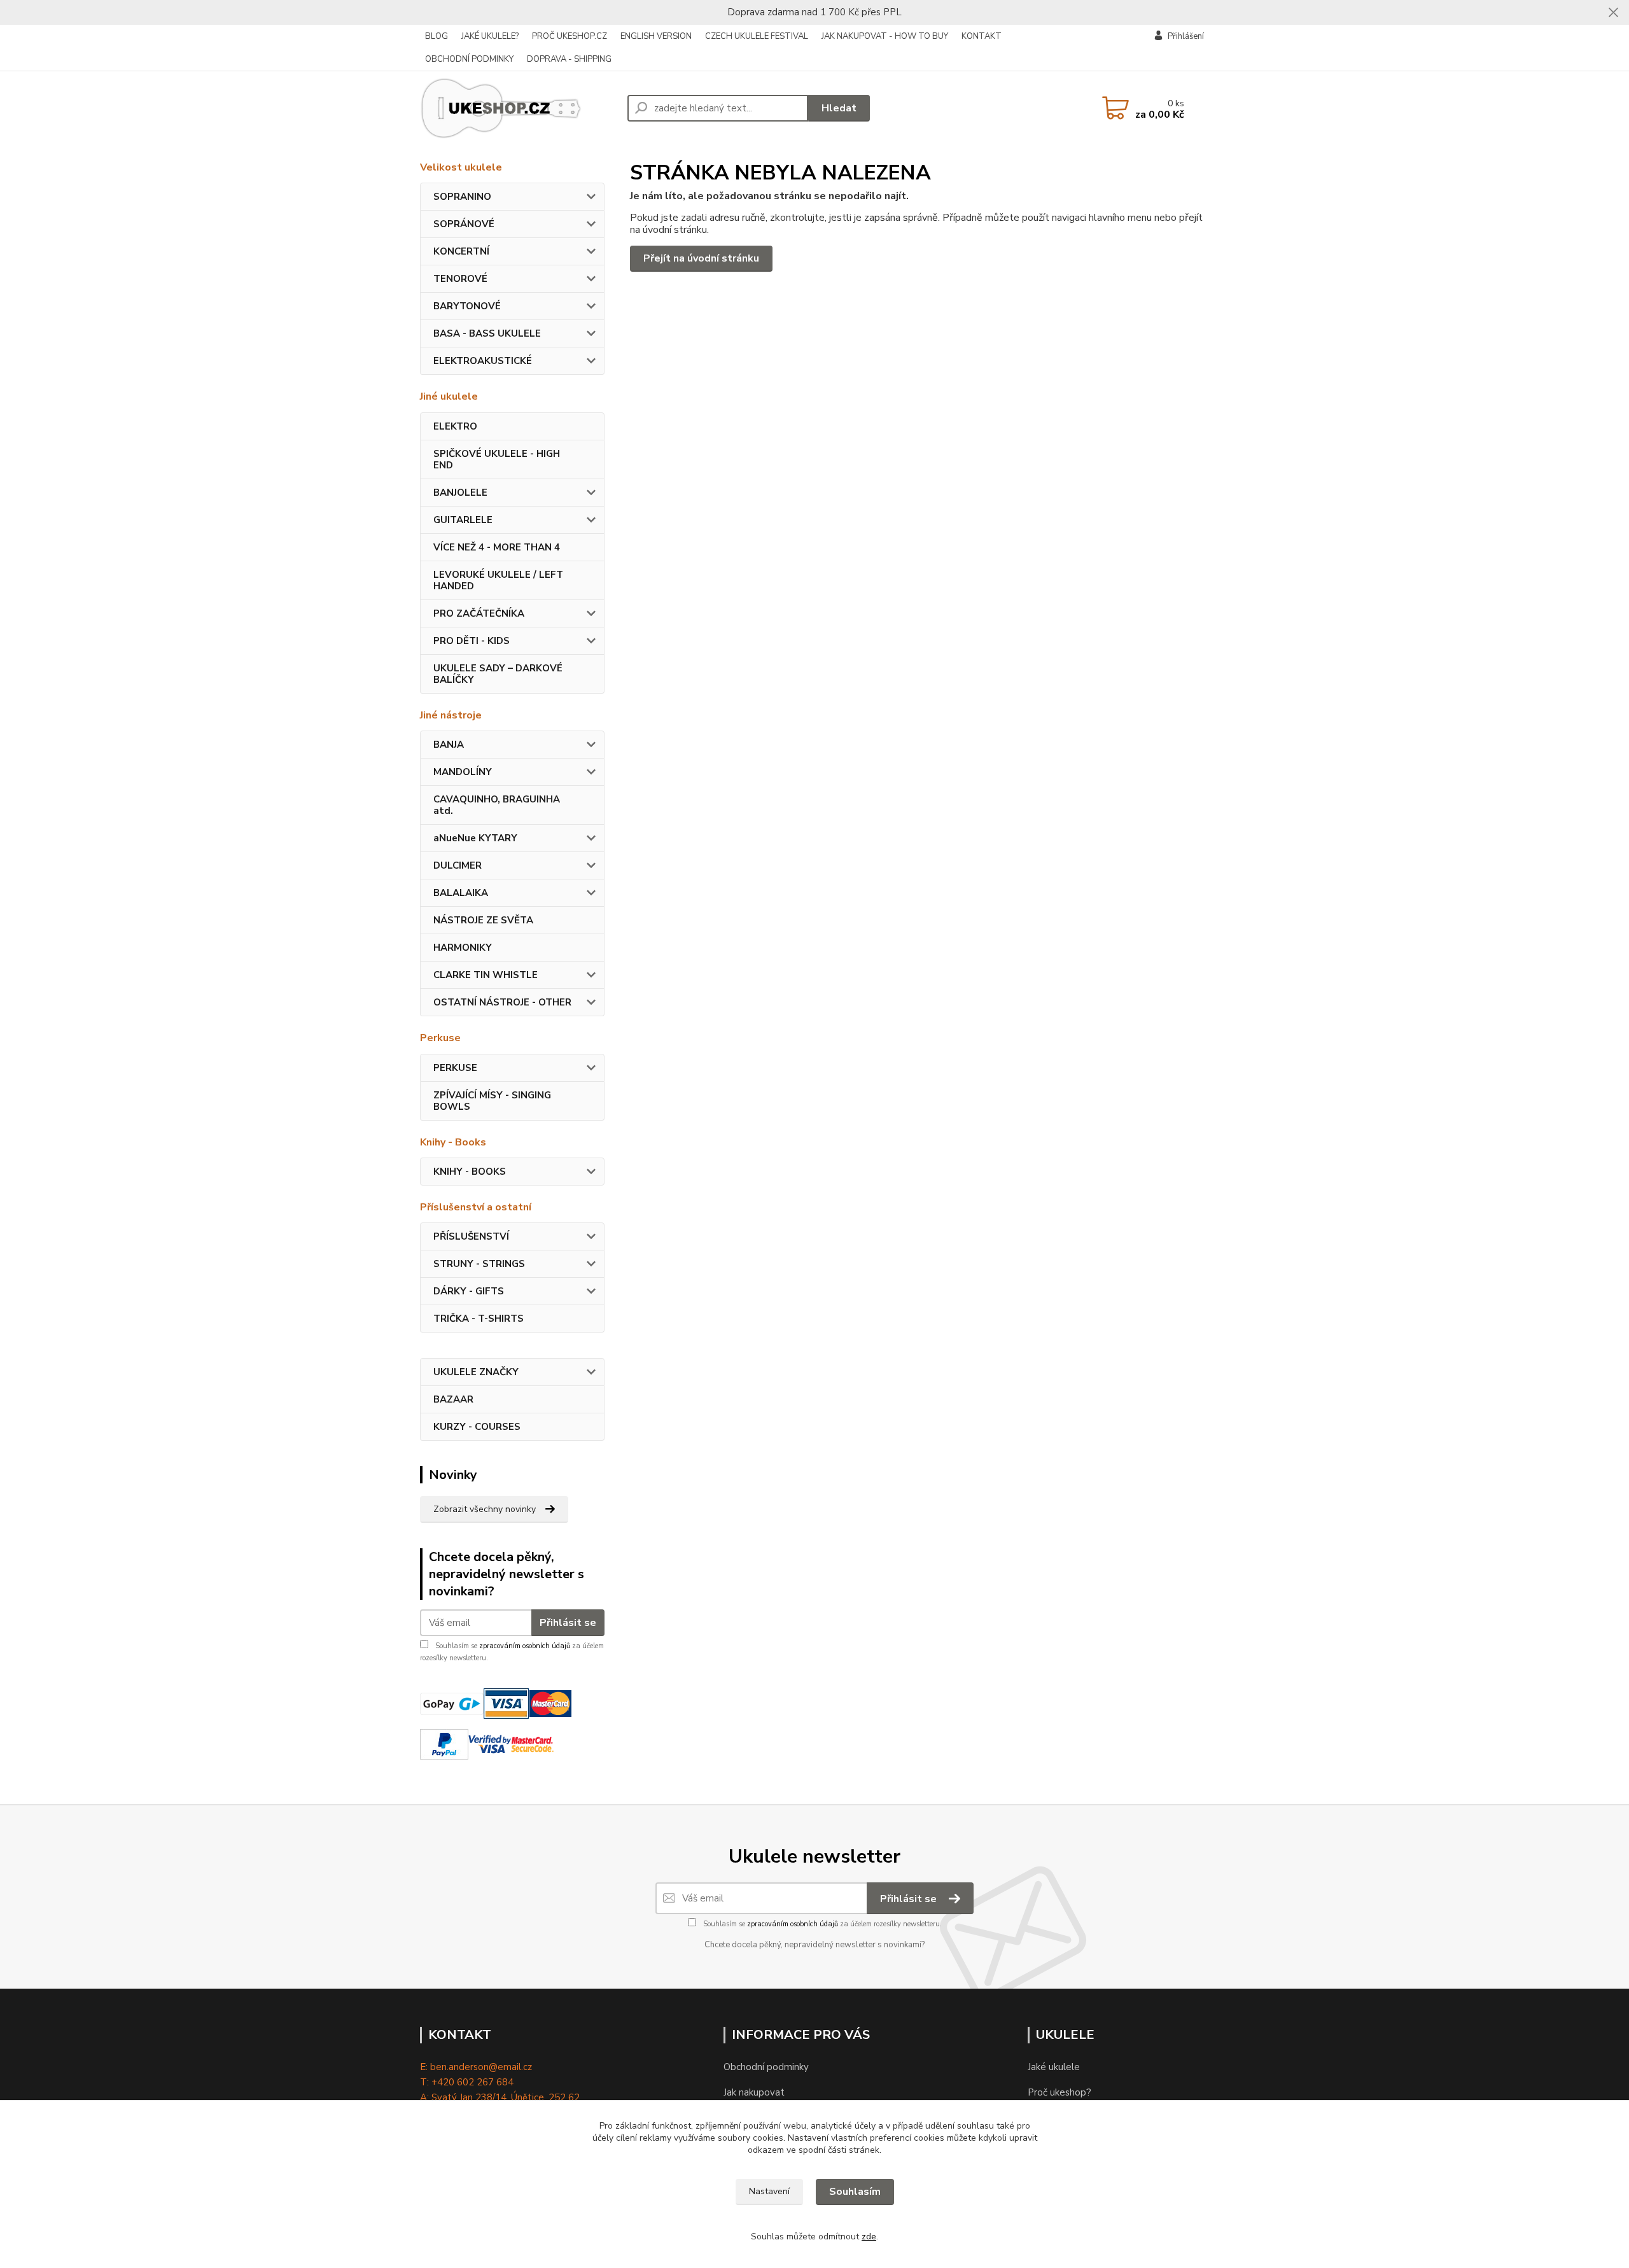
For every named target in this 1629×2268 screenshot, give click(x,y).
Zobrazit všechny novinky (485, 1509)
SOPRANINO (462, 197)
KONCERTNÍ (461, 251)
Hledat (839, 108)
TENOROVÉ (460, 279)
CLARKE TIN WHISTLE (486, 975)
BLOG (437, 36)
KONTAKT (982, 36)
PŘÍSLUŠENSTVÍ (471, 1236)
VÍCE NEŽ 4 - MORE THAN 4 (497, 547)
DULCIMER (458, 865)
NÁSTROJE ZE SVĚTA (483, 920)
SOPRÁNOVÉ (464, 224)
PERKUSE (455, 1068)
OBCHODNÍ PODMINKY (469, 59)
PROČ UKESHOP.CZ (570, 36)
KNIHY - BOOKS (470, 1172)
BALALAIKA (461, 893)
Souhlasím (855, 2192)
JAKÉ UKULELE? (490, 36)
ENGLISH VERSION (656, 36)
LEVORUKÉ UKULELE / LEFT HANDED (498, 580)
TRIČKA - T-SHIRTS (479, 1319)
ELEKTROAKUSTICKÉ (483, 361)
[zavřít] (1613, 13)
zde (869, 2236)
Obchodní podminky (766, 2067)
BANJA (449, 745)
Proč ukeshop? (1059, 2092)
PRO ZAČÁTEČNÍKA (479, 613)
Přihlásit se (568, 1623)
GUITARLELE (463, 520)
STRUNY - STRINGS (479, 1264)
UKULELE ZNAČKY (476, 1372)
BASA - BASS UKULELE (487, 333)
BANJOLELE (460, 493)
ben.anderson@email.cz (481, 2067)
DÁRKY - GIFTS (469, 1291)
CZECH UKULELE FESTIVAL (757, 36)
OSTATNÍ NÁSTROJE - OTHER (502, 1002)
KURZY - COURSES (477, 1427)
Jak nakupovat (754, 2092)
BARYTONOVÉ (467, 306)
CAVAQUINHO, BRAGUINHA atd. (497, 805)
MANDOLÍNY (463, 772)
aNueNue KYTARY (475, 838)
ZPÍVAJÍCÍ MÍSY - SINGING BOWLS (492, 1101)
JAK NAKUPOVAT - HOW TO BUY (885, 36)
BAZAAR (453, 1399)
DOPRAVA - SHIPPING (569, 59)
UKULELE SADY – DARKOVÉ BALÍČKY (498, 674)
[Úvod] (519, 108)
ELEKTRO (455, 426)
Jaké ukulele (1054, 2067)
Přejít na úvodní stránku (701, 258)
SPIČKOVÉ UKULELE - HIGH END (497, 459)
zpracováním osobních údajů (525, 1646)
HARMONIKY (463, 948)
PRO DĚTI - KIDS (472, 641)
